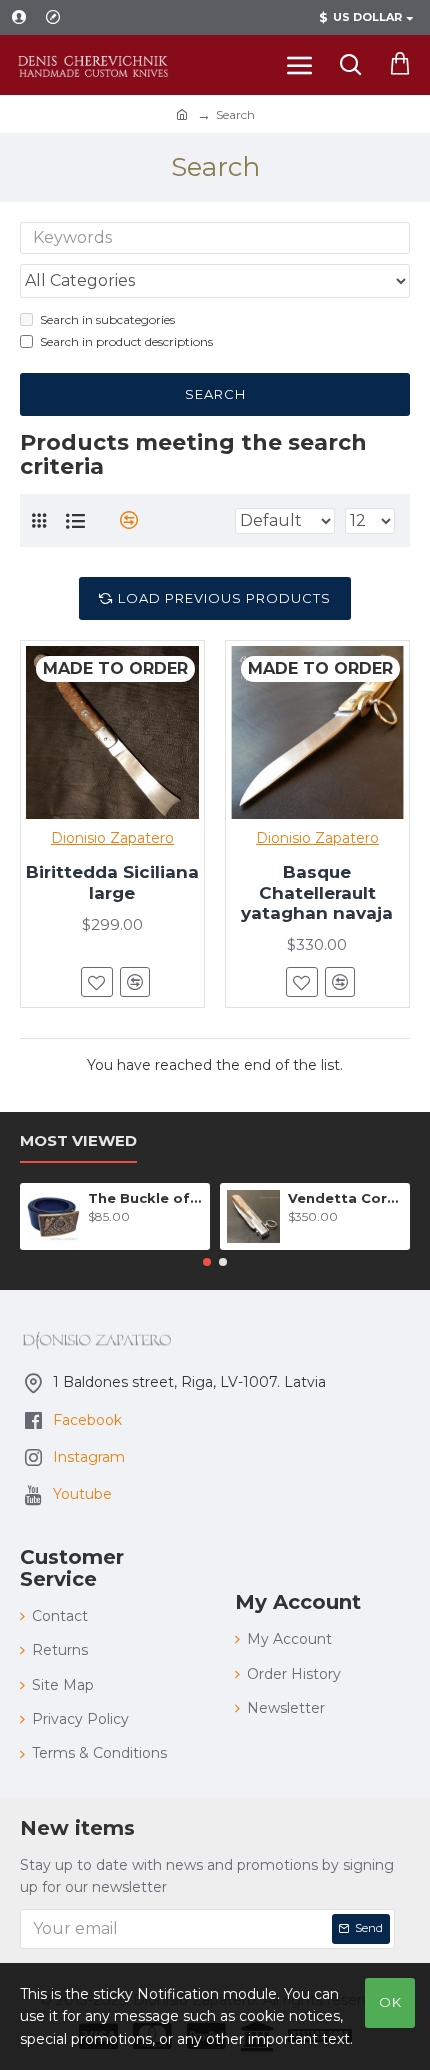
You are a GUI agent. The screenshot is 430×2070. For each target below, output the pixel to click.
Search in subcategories (107, 319)
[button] (207, 1262)
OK (390, 2002)
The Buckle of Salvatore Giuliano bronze (145, 1198)
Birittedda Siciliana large (112, 882)
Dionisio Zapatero (112, 838)
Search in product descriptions (126, 341)
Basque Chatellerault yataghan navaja (317, 892)
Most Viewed (78, 1141)
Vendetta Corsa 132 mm (345, 1198)
